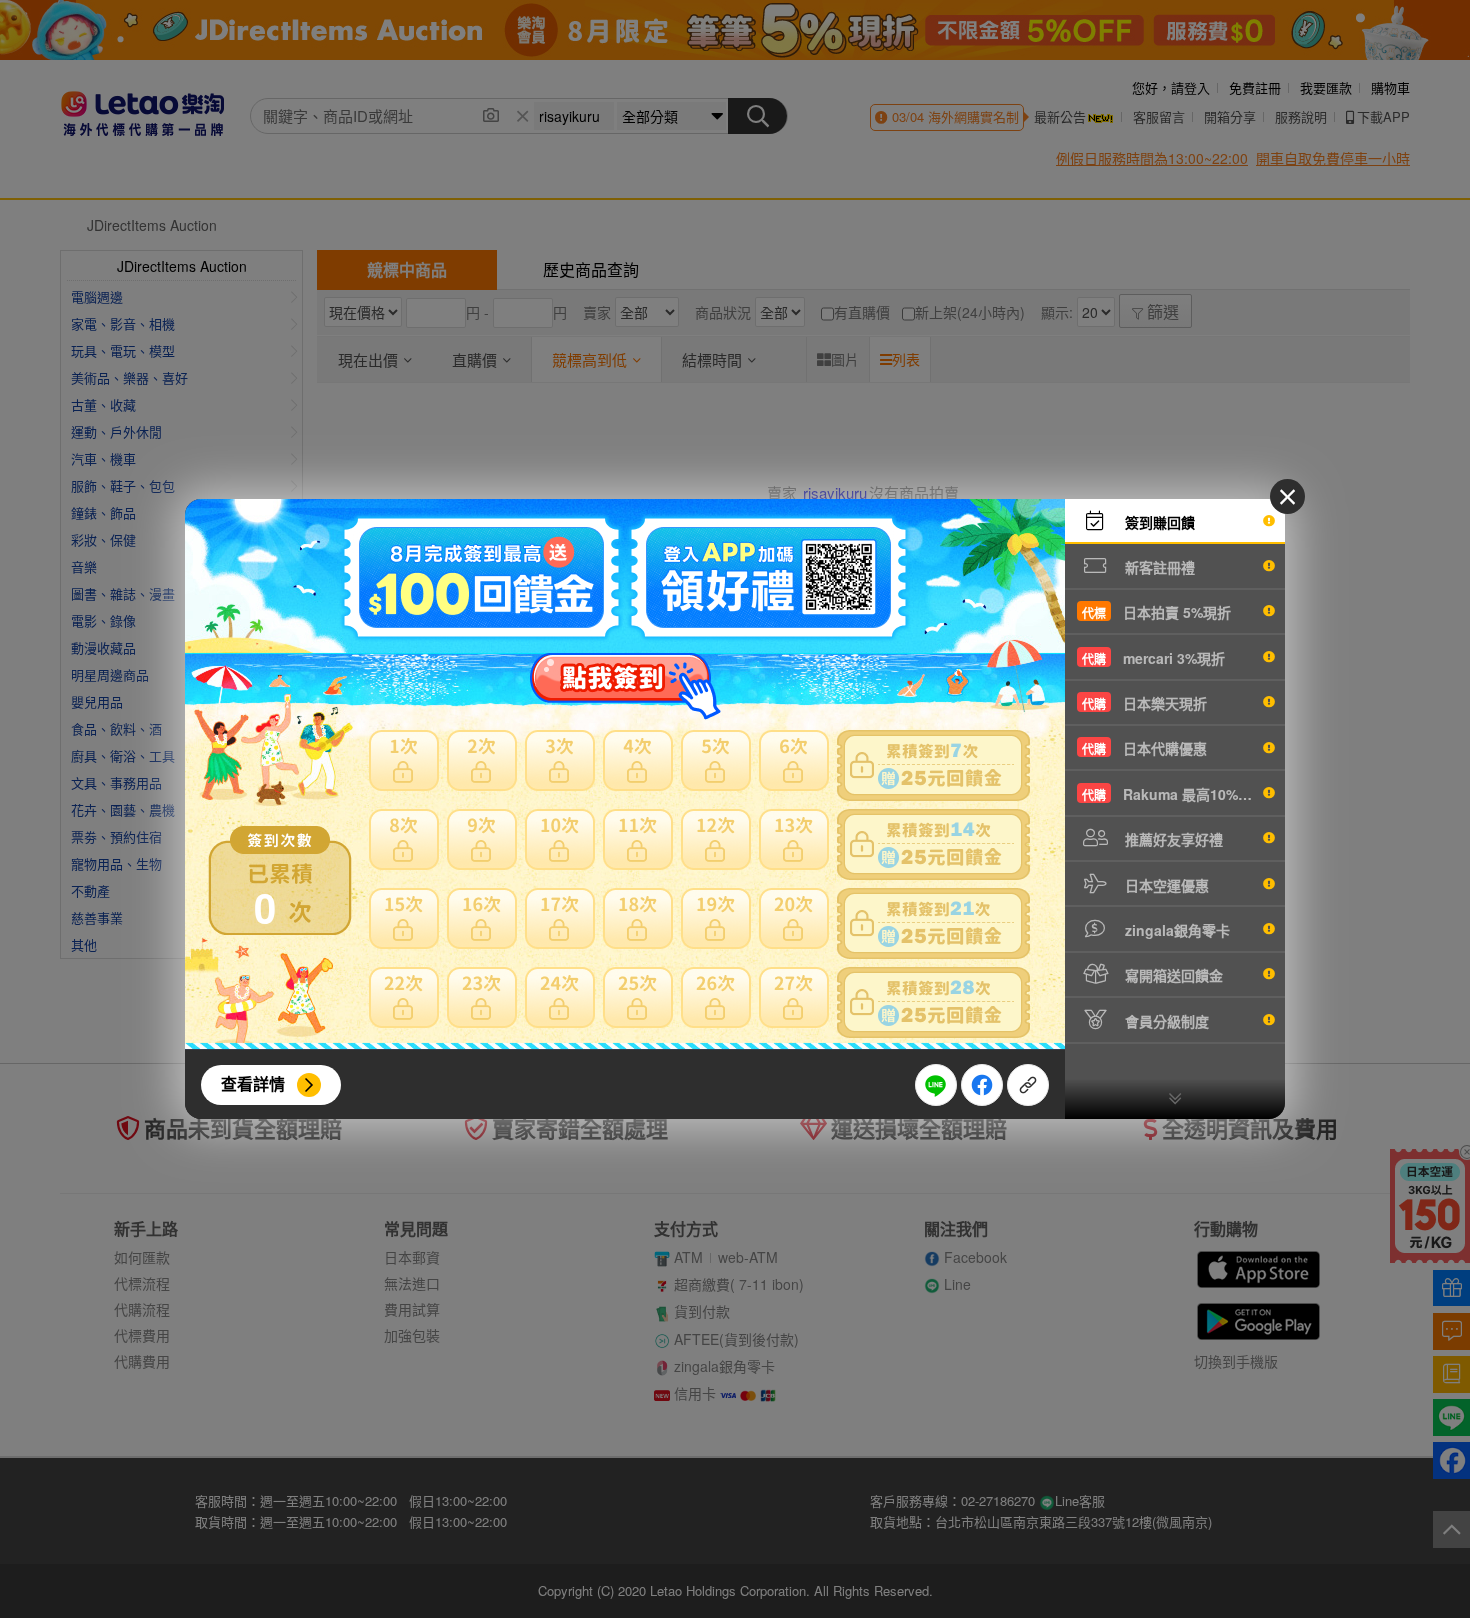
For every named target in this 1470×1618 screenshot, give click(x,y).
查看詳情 (253, 1083)
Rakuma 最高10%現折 (1174, 794)
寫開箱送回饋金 (1172, 975)
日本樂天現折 (1144, 703)
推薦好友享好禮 (1172, 839)
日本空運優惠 (1165, 885)
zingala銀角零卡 (1175, 930)
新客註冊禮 (1158, 567)
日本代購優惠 (1144, 748)
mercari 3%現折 (1153, 658)
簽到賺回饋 (1158, 522)
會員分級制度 (1165, 1021)
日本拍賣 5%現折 (1156, 612)
